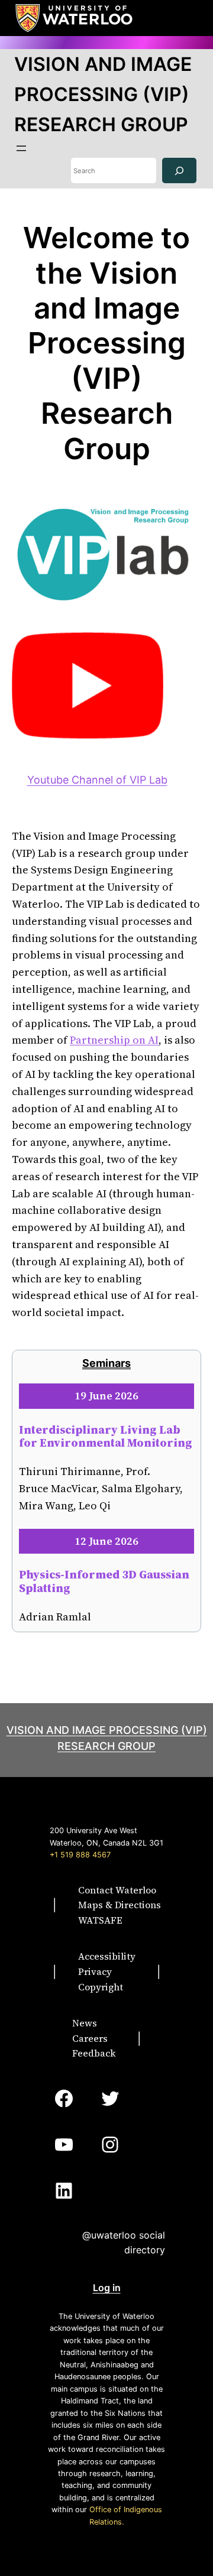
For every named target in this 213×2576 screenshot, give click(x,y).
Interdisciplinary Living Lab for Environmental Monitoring (106, 1436)
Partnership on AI (114, 1040)
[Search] (179, 170)
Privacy (95, 1971)
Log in (107, 2288)
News (85, 2023)
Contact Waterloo (117, 1890)
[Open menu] (21, 148)
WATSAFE (100, 1920)
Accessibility (107, 1956)
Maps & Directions (120, 1905)
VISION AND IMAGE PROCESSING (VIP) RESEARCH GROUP (103, 94)
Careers (90, 2038)
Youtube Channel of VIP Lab (97, 780)
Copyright (101, 1987)
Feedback (94, 2053)
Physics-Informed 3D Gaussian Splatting (104, 1581)
